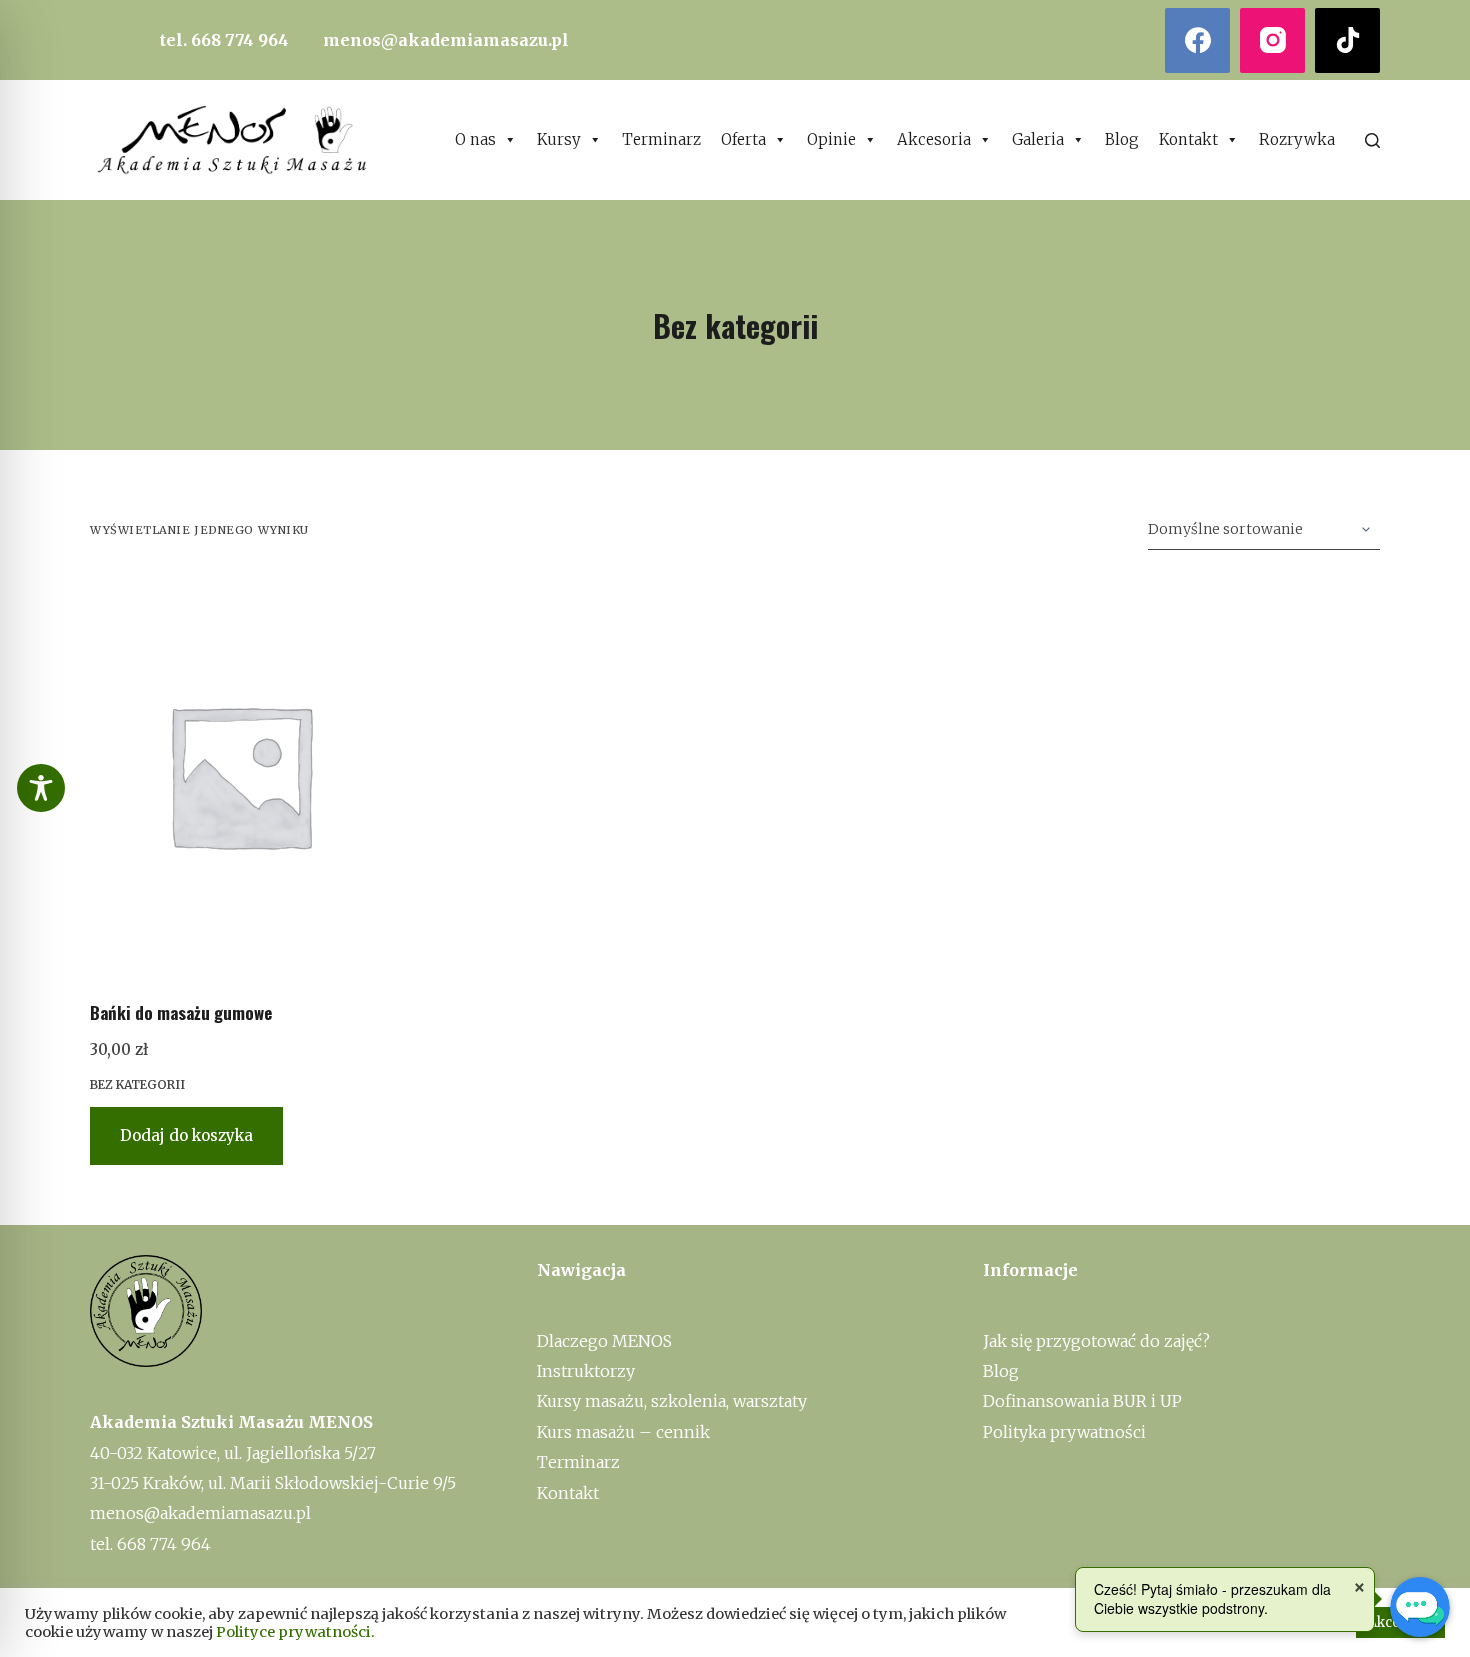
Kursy (559, 139)
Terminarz (661, 139)
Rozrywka (1297, 139)
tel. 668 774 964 (224, 40)
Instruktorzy (586, 1371)
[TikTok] (1347, 40)
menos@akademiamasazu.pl (446, 40)
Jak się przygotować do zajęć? (1096, 1341)
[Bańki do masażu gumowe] (240, 775)
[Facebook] (1197, 40)
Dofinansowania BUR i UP (1082, 1401)
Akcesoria (934, 139)
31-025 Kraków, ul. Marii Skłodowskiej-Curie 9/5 (273, 1483)
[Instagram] (1272, 40)
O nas (475, 139)
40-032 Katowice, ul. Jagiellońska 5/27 (233, 1453)
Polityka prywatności (1064, 1432)
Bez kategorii (137, 1084)
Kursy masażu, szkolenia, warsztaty (672, 1401)
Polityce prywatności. (295, 1632)
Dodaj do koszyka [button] (186, 1135)
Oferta (743, 139)
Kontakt (1188, 139)
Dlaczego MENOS (604, 1341)
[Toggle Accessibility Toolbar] (41, 788)
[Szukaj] (1372, 140)
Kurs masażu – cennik (623, 1432)
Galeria (1038, 139)
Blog (1122, 139)
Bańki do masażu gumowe (181, 1012)
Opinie (831, 139)
